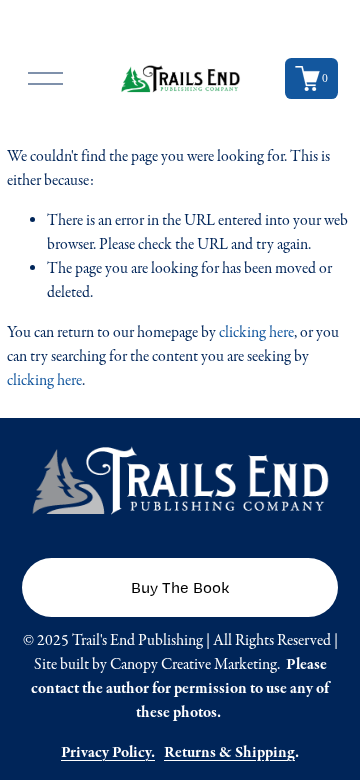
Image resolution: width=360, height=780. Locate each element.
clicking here (256, 332)
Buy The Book (180, 587)
